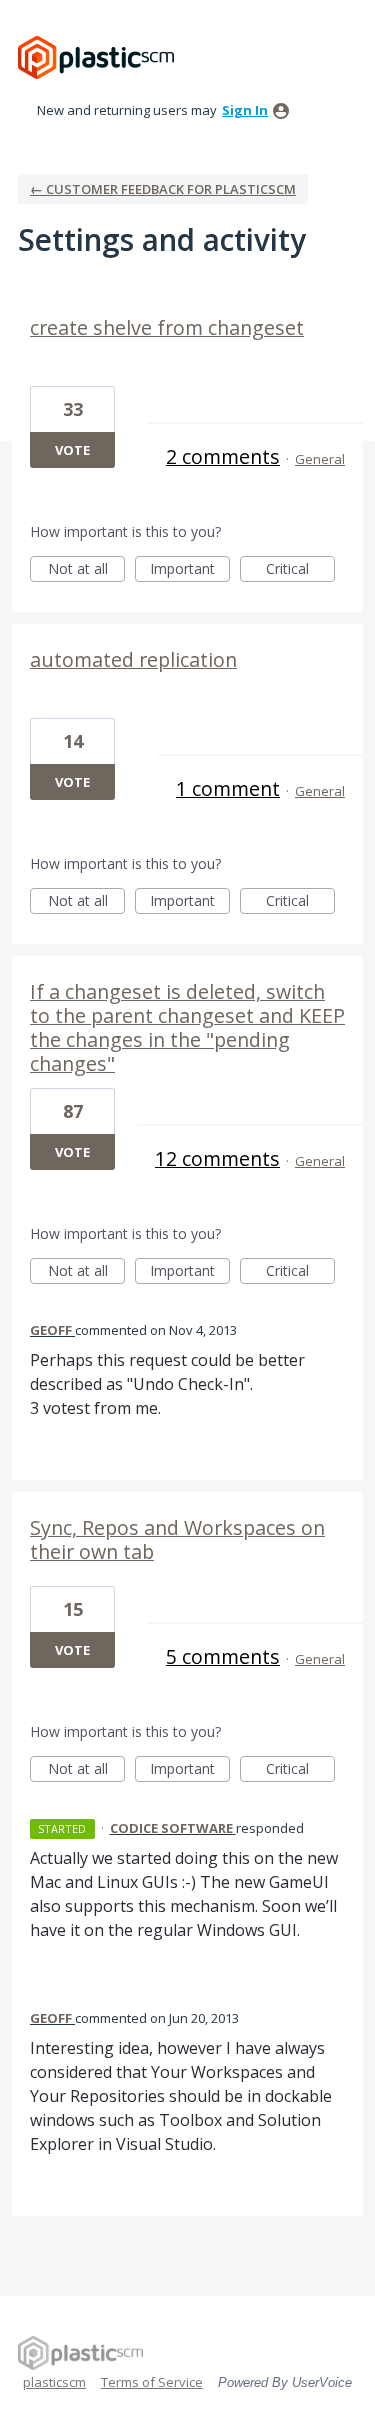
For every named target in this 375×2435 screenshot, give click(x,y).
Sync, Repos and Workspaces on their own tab (177, 1539)
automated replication (133, 659)
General (320, 459)
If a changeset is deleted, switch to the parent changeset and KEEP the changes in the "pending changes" (187, 1027)
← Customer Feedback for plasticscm (163, 189)
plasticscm (54, 2382)
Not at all (86, 570)
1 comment (228, 788)
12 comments (217, 1158)
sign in (245, 110)
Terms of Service (152, 2382)
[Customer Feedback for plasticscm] (96, 57)
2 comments (223, 456)
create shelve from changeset (167, 327)
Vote (72, 450)
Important (190, 570)
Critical (300, 570)
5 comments (223, 1656)
